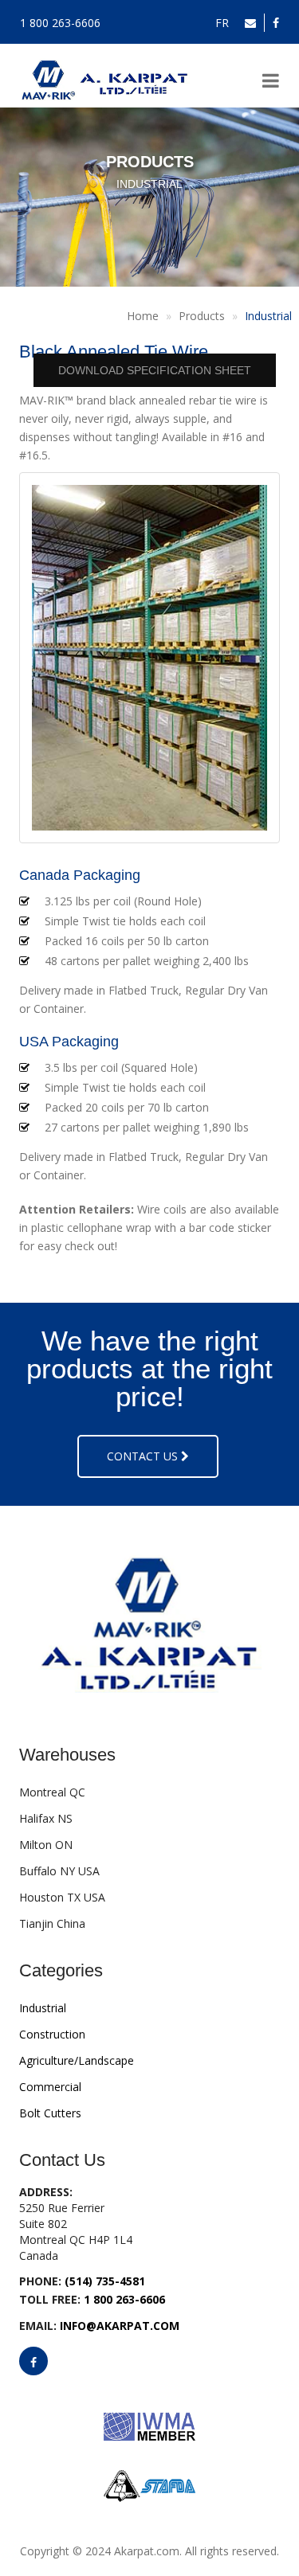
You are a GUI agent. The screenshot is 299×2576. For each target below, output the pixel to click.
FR (222, 23)
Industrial (268, 316)
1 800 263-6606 (60, 23)
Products (202, 316)
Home (143, 316)
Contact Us (144, 1456)
